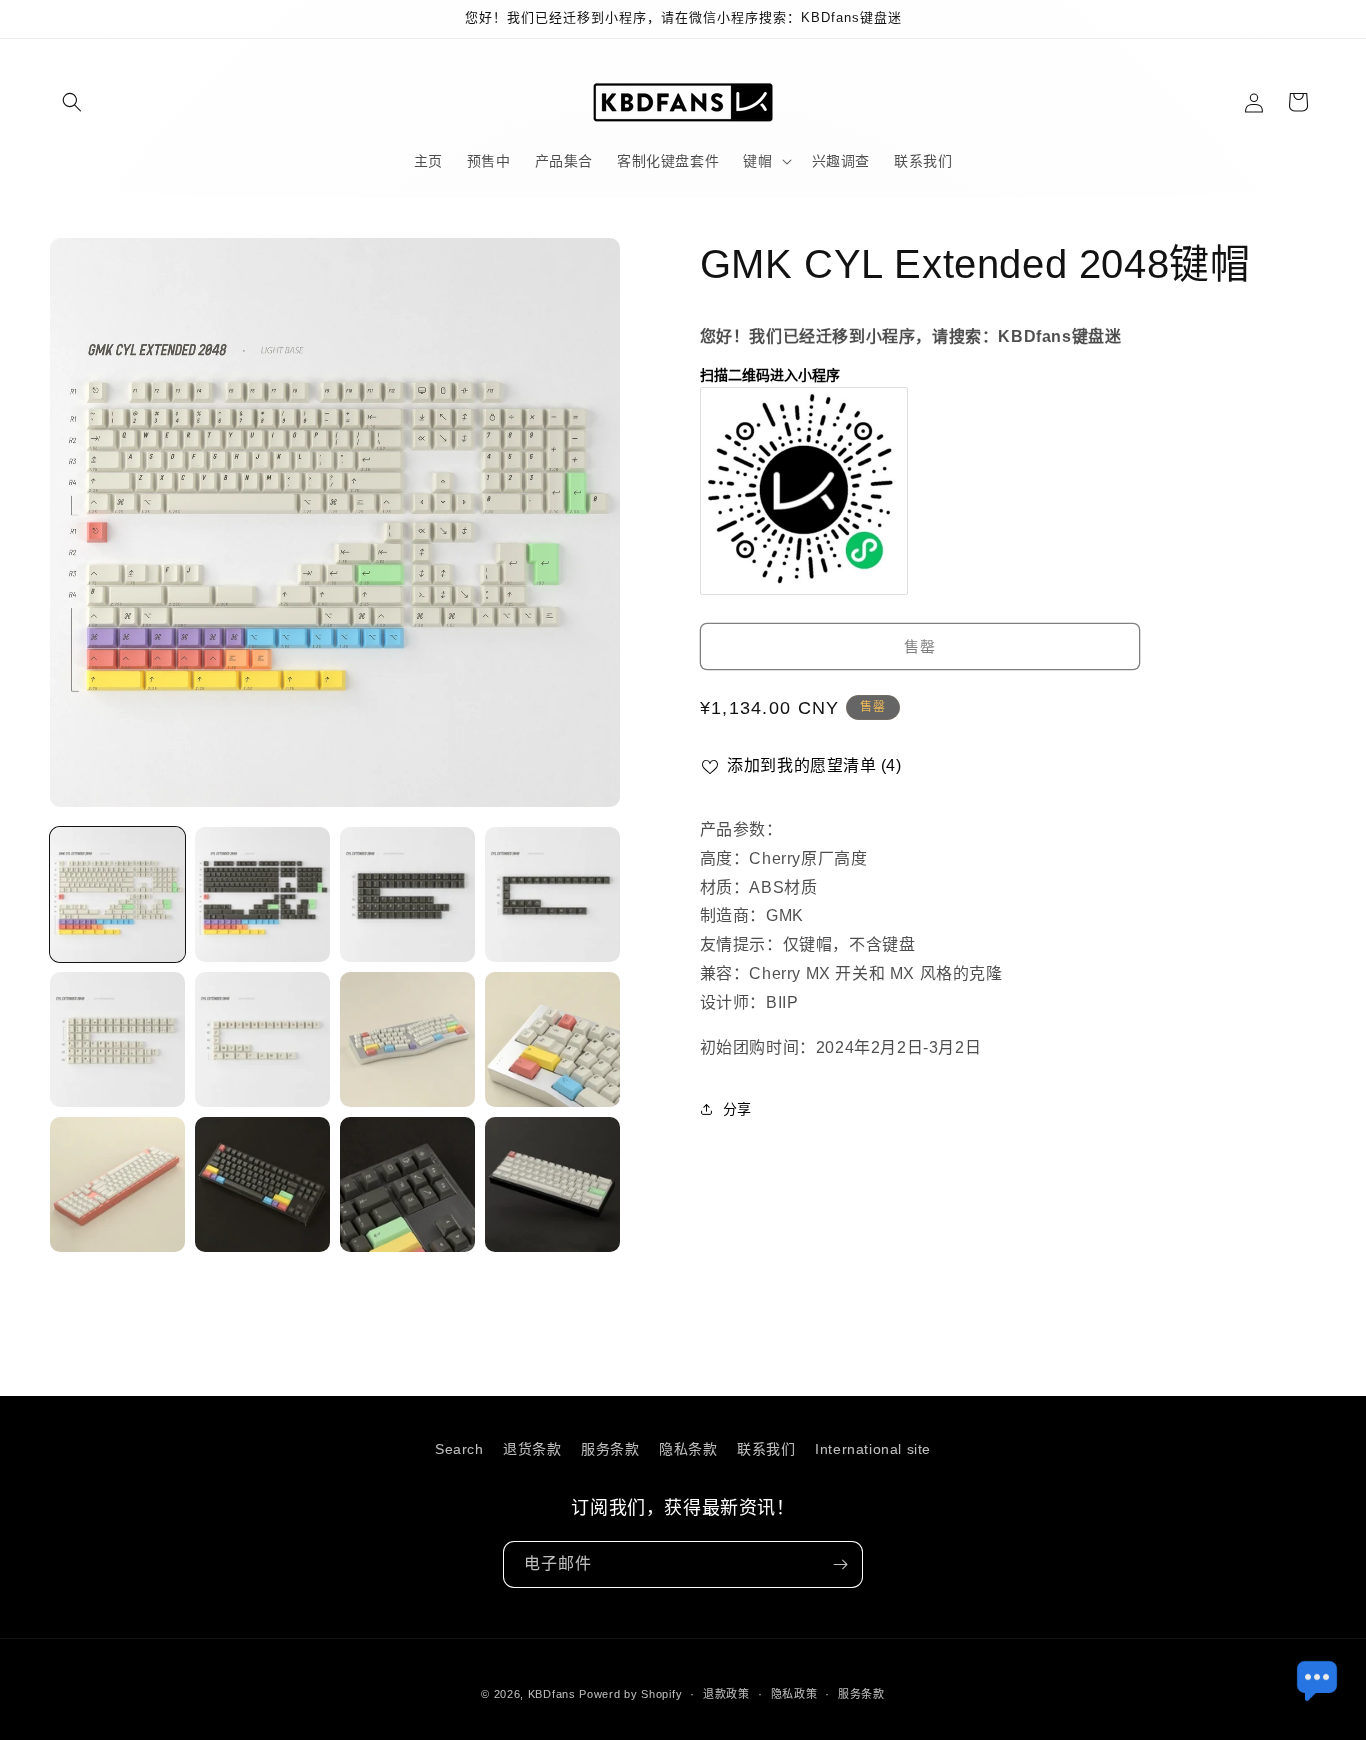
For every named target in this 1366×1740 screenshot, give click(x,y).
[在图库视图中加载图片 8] (552, 1039)
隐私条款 (688, 1449)
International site (873, 1449)
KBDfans (552, 1694)
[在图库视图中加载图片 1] (117, 894)
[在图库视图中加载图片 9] (117, 1184)
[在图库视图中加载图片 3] (407, 894)
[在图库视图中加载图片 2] (262, 894)
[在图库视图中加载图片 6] (262, 1039)
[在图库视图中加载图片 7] (407, 1039)
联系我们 (766, 1449)
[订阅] (840, 1564)
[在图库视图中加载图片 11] (407, 1184)
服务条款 (610, 1449)
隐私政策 (794, 1694)
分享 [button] (737, 1108)
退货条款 (532, 1449)
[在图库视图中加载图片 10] (262, 1184)
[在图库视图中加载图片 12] (552, 1184)
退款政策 (726, 1694)
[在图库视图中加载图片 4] (552, 894)
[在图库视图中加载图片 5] (117, 1039)
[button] (72, 102)
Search (459, 1449)
